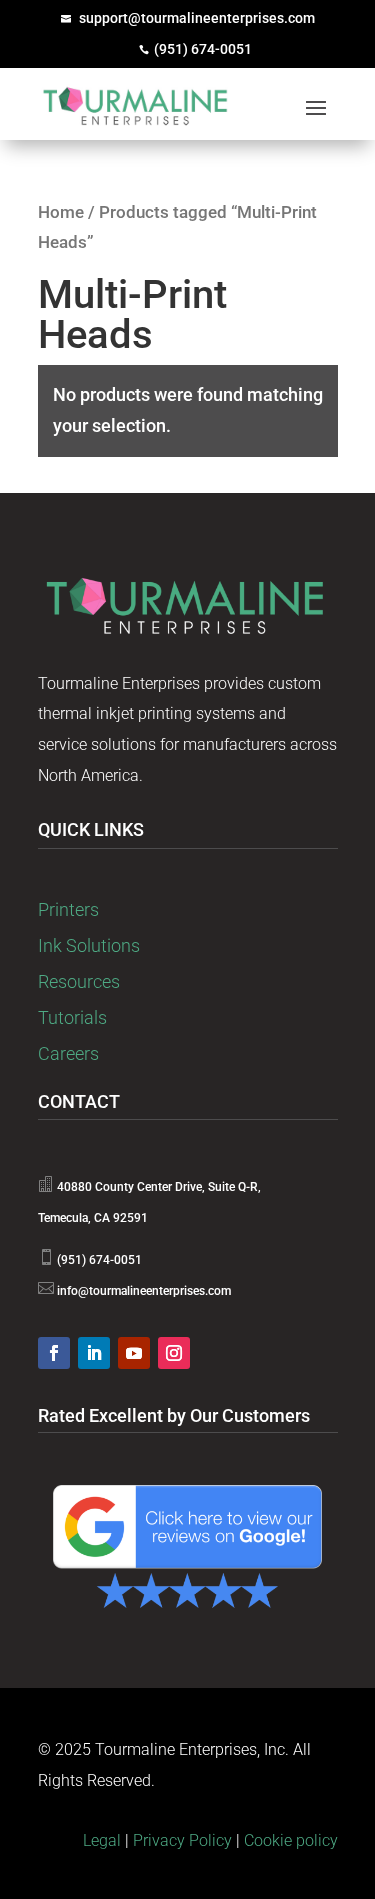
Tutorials (72, 1017)
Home (61, 212)
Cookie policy (291, 1840)
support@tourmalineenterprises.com (197, 18)
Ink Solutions (89, 945)
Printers (68, 909)
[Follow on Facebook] (54, 1353)
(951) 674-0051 (203, 49)
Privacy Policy (182, 1840)
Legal (102, 1840)
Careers (68, 1053)
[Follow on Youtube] (134, 1353)
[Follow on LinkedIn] (94, 1353)
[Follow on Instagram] (174, 1353)
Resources (79, 981)
